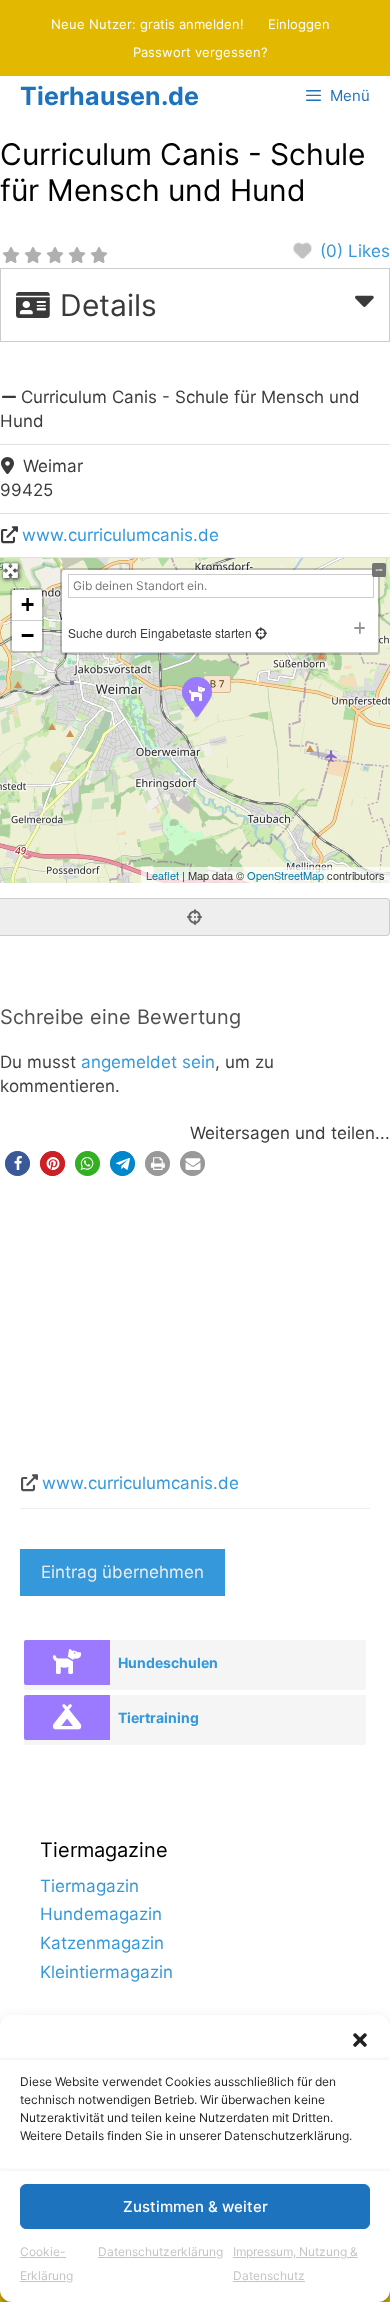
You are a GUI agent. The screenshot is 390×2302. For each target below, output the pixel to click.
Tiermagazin (89, 1886)
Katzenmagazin (102, 1943)
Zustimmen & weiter (195, 2206)
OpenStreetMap (285, 875)
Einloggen (299, 24)
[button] (360, 2040)
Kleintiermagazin (106, 1972)
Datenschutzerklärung (160, 2251)
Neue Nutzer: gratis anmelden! (147, 24)
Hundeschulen (168, 1662)
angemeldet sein (148, 1062)
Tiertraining (158, 1717)
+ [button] (27, 604)
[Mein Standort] (259, 632)
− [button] (27, 635)
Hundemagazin (101, 1914)
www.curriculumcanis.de (120, 535)
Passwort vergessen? (200, 52)
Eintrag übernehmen (122, 1572)
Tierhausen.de (109, 96)
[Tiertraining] (66, 1717)
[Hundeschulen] (66, 1662)
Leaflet (162, 875)
